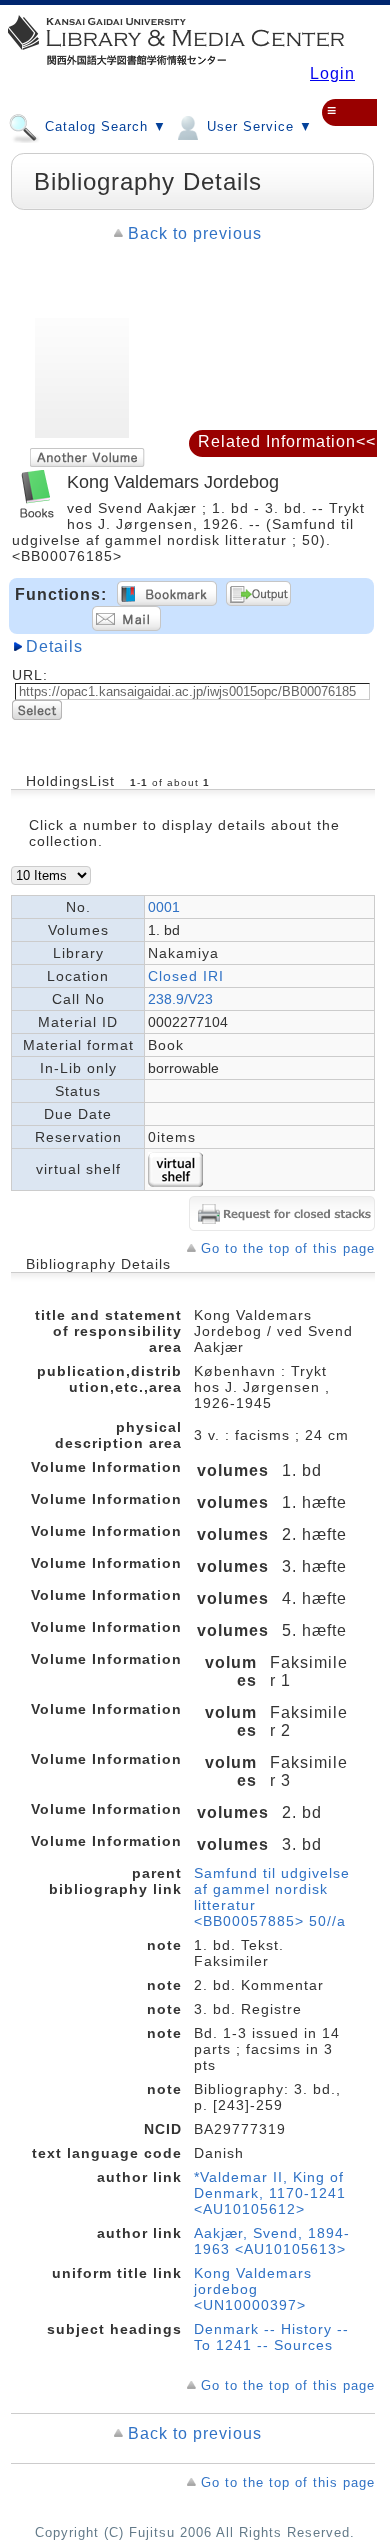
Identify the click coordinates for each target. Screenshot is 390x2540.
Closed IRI (186, 976)
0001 (164, 907)
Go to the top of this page (288, 1248)
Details (54, 646)
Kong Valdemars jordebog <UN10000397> (253, 2289)
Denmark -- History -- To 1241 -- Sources (271, 2337)
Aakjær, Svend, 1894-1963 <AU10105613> (272, 2241)
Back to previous (195, 233)
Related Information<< (287, 441)
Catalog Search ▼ (103, 126)
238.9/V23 (180, 999)
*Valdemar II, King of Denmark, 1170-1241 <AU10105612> (270, 2193)
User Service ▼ (257, 126)
